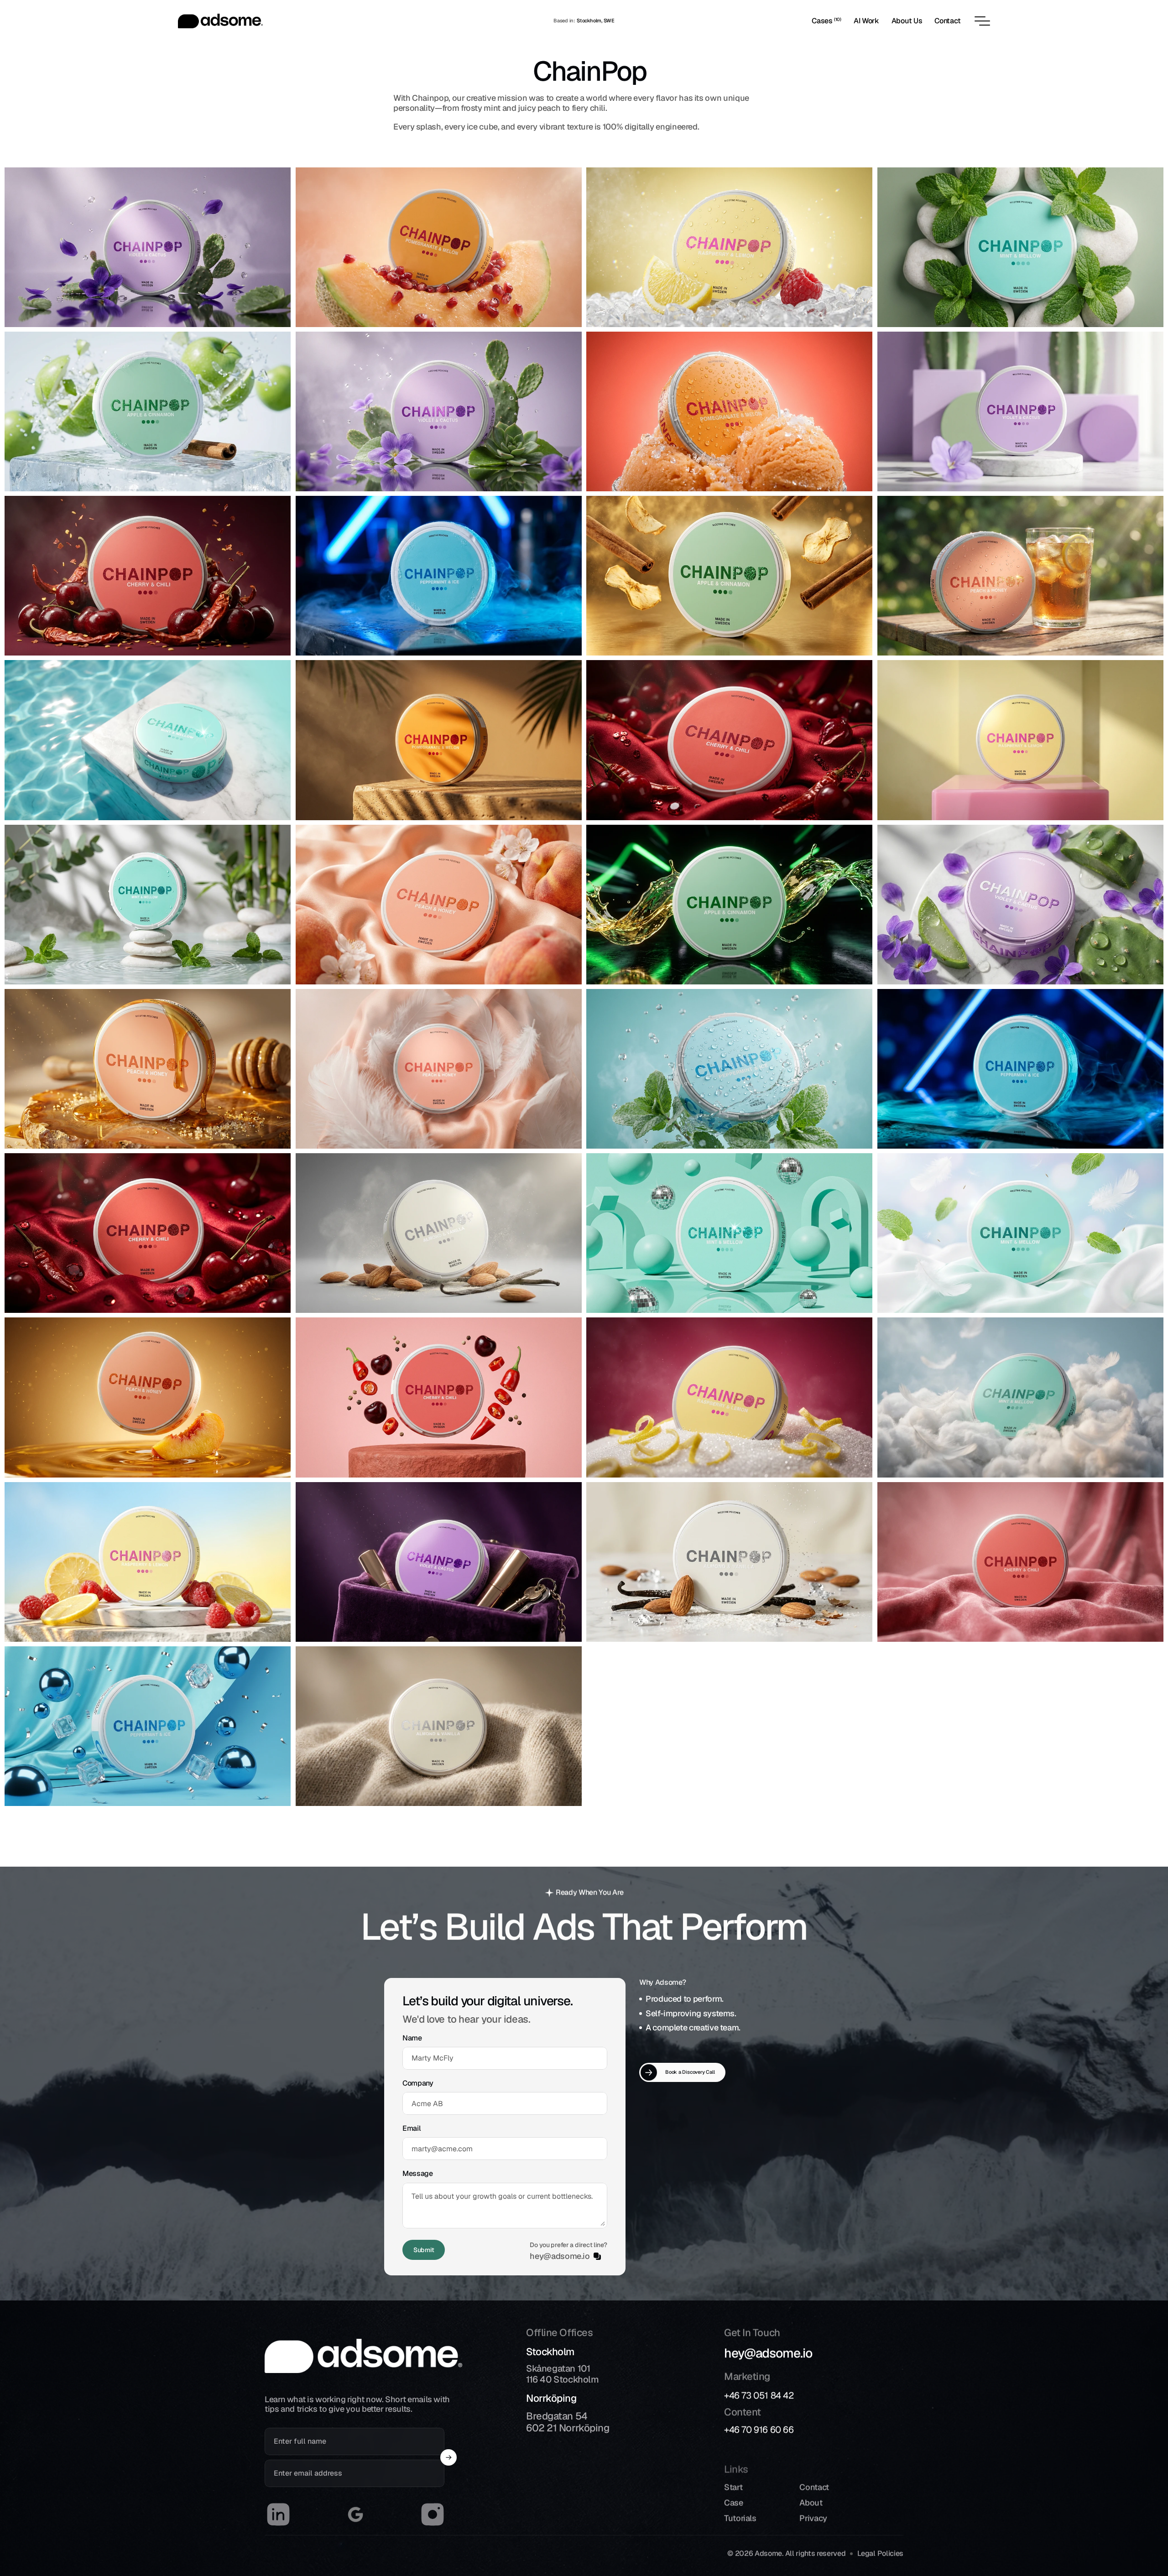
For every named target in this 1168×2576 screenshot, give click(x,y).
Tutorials (740, 2518)
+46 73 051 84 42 (759, 2395)
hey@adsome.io (768, 2353)
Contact (814, 2487)
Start (733, 2487)
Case (734, 2503)
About (811, 2503)
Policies (890, 2553)
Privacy (813, 2518)
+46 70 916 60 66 (759, 2430)
